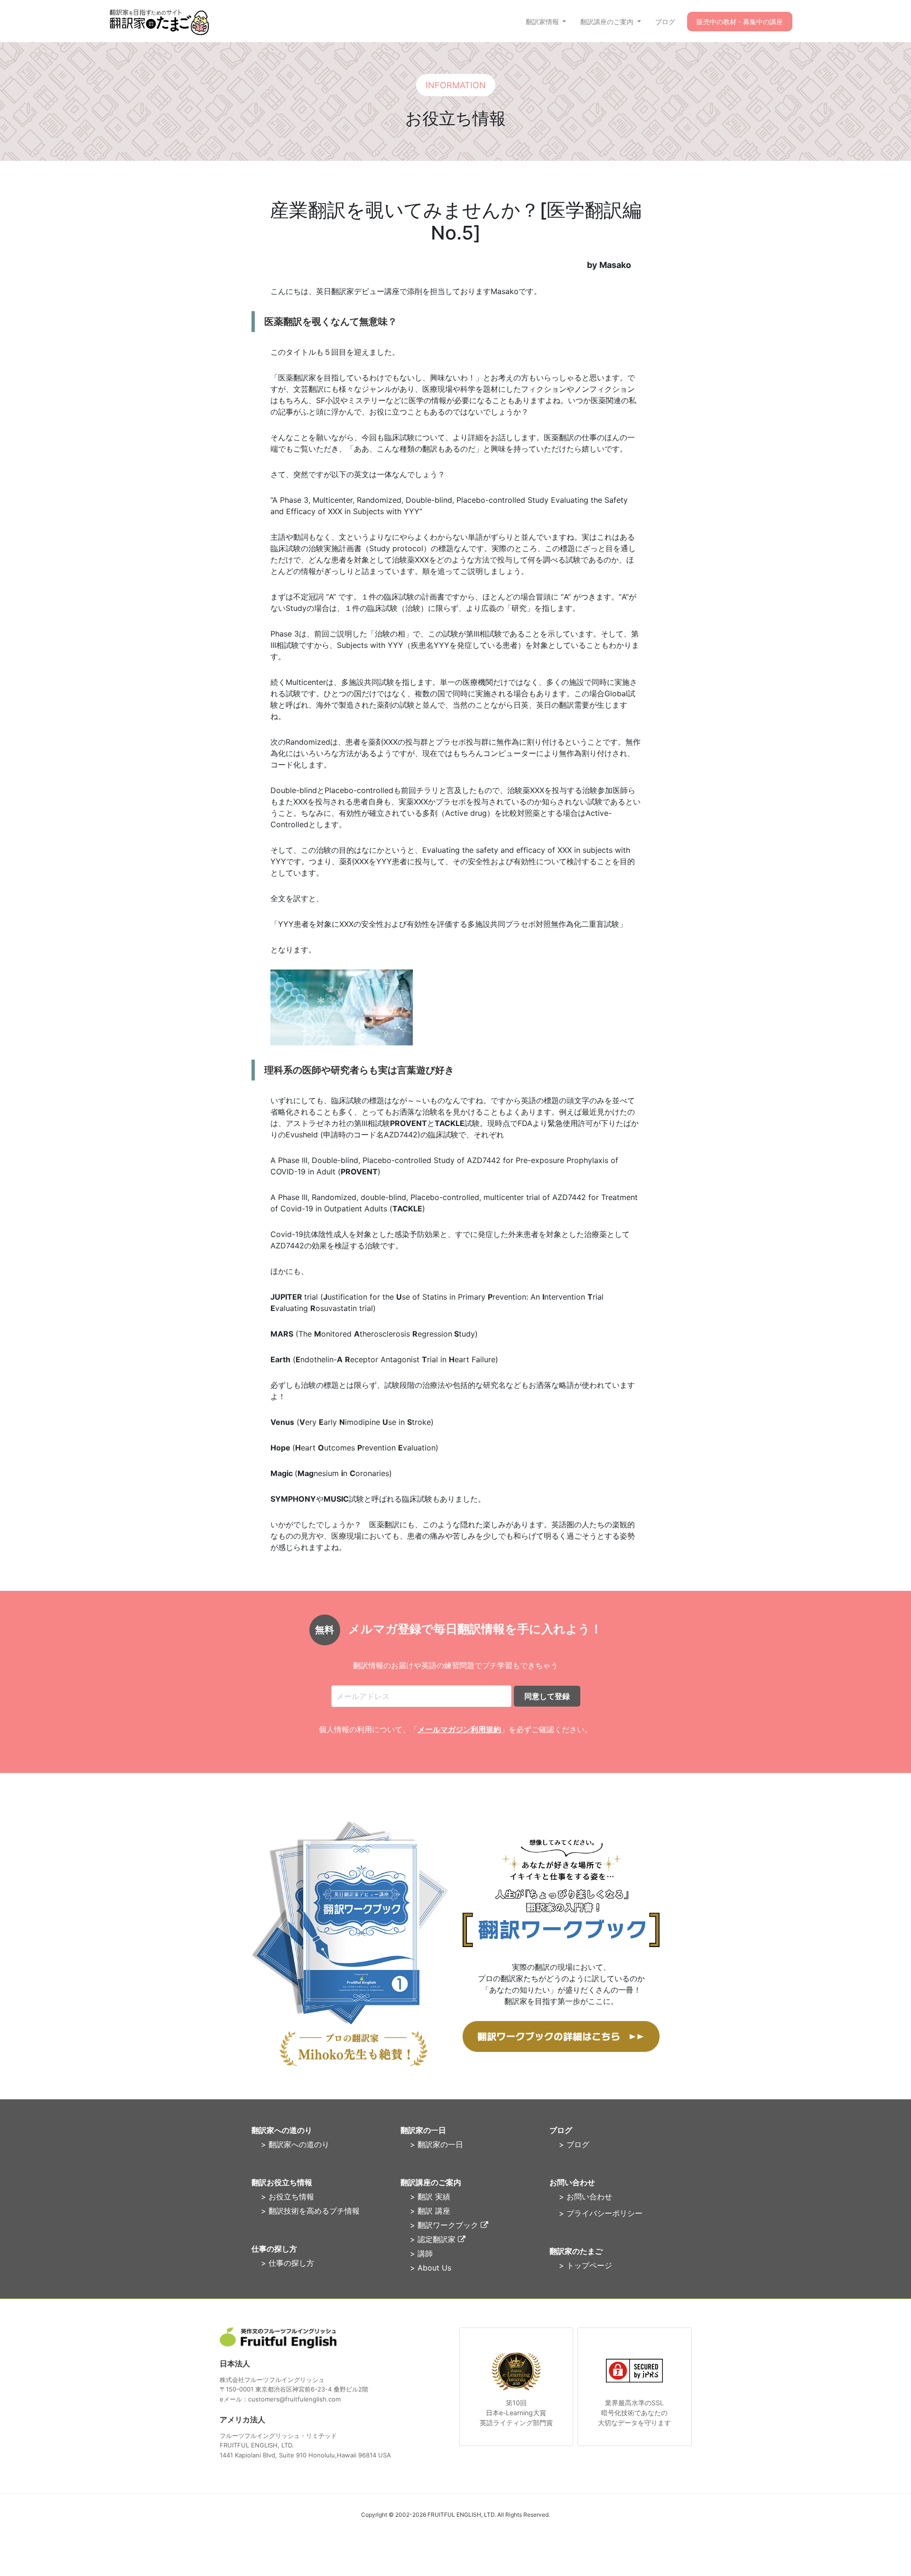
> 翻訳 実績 (430, 2197)
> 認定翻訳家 (434, 2239)
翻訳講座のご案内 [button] (608, 22)
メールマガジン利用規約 (459, 1729)
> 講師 (421, 2253)
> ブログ (574, 2144)
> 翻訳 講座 (430, 2211)
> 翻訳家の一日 (437, 2144)
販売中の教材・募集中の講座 (740, 22)
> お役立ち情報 (288, 2197)
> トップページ (586, 2265)
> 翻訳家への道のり (295, 2144)
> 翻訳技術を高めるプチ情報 (310, 2211)
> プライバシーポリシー (601, 2213)
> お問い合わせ (586, 2197)
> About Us (431, 2268)
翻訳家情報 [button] (543, 22)
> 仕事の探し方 (288, 2263)
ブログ (665, 22)
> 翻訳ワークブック (445, 2225)
